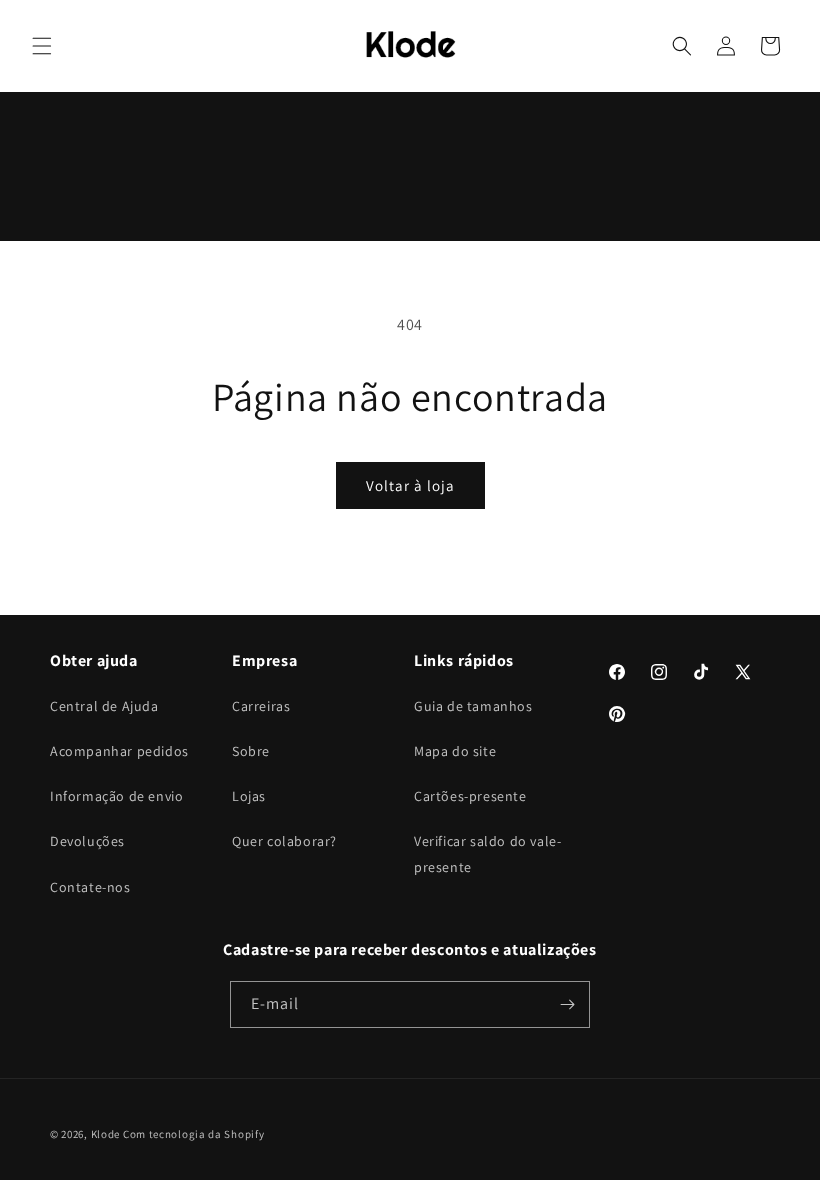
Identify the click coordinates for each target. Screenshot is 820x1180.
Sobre (251, 751)
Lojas (249, 796)
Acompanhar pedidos (119, 751)
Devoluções (87, 841)
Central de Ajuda (104, 706)
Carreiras (261, 706)
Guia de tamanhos (473, 706)
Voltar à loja (410, 485)
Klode (106, 1134)
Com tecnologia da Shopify (194, 1134)
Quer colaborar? (284, 841)
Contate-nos (90, 887)
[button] (42, 46)
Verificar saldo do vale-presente (487, 853)
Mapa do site (455, 751)
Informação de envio (116, 796)
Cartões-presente (470, 796)
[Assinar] (567, 1004)
